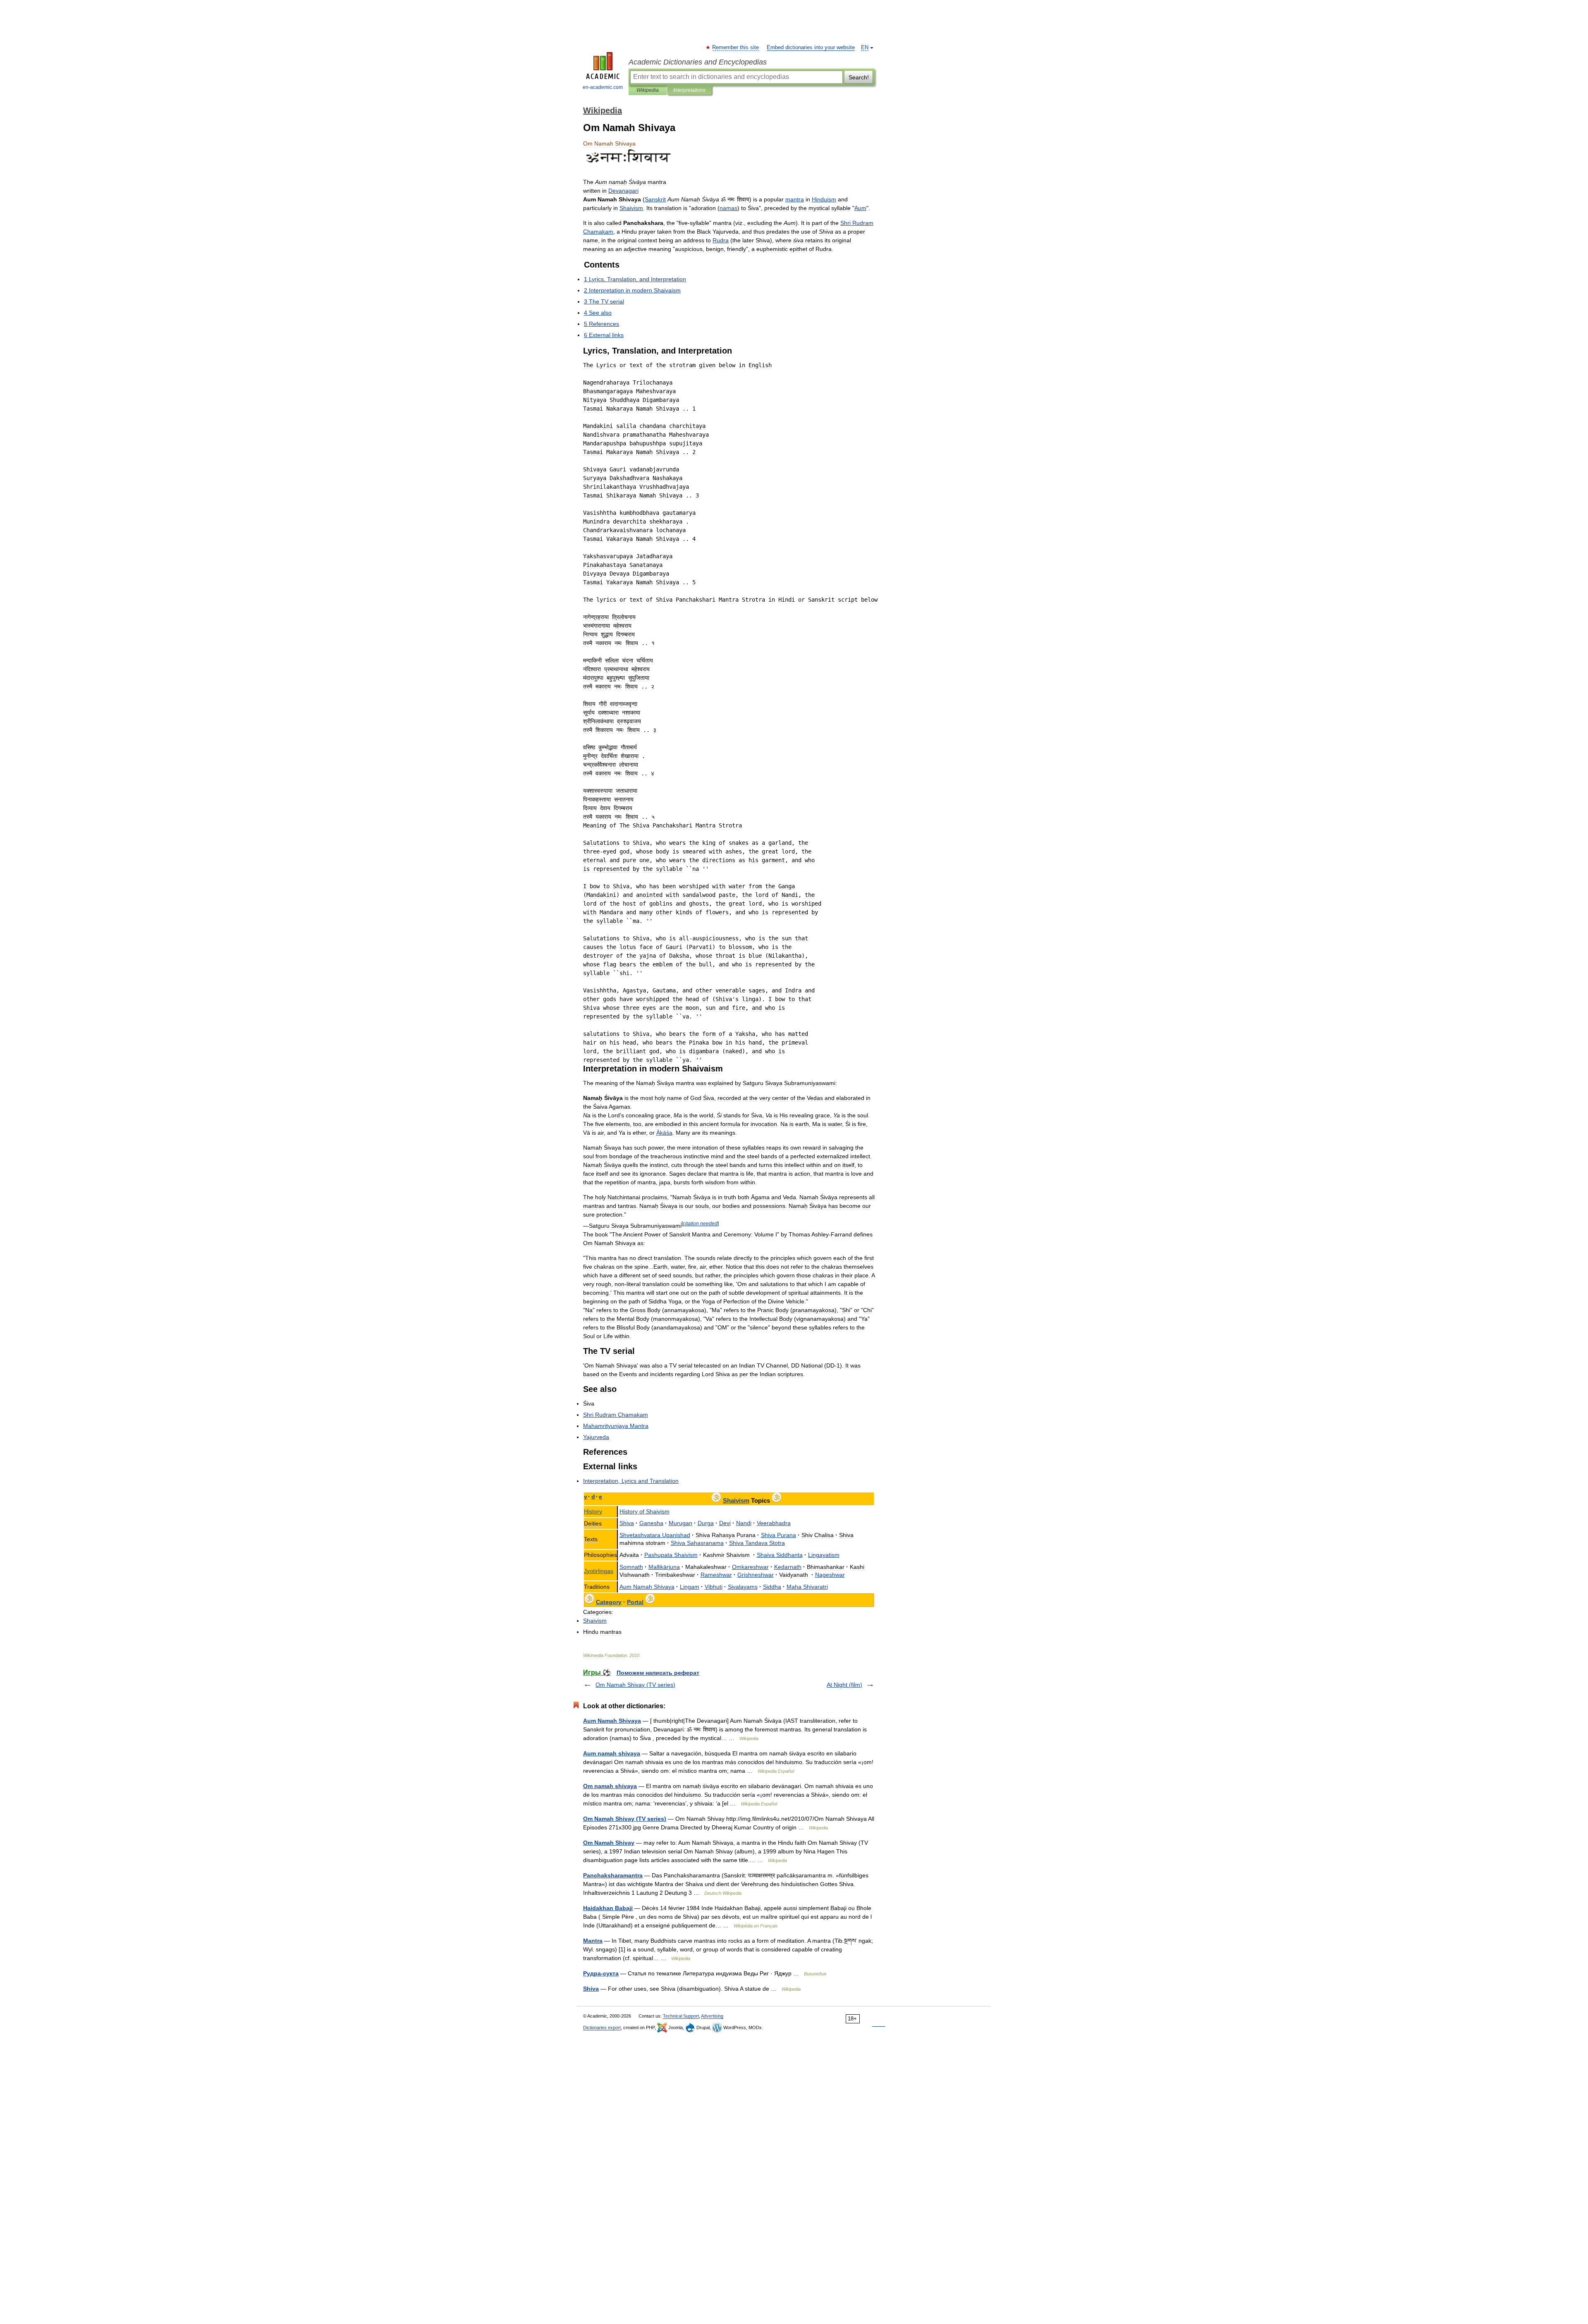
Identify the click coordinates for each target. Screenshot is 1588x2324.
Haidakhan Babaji (608, 1908)
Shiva (591, 1989)
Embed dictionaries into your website (811, 48)
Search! (859, 77)
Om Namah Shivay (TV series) (635, 1685)
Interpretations (689, 90)
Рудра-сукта (601, 1973)
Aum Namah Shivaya (612, 1721)
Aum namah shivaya (612, 1753)
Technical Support (681, 2016)
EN (865, 48)
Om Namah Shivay (609, 1843)
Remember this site (736, 48)
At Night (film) (844, 1685)
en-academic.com (603, 87)
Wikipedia (648, 90)
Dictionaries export (602, 2028)
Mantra (593, 1941)
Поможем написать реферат (658, 1673)
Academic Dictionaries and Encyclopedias (698, 62)
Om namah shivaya (610, 1786)
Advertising (712, 2016)
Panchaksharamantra (613, 1875)
